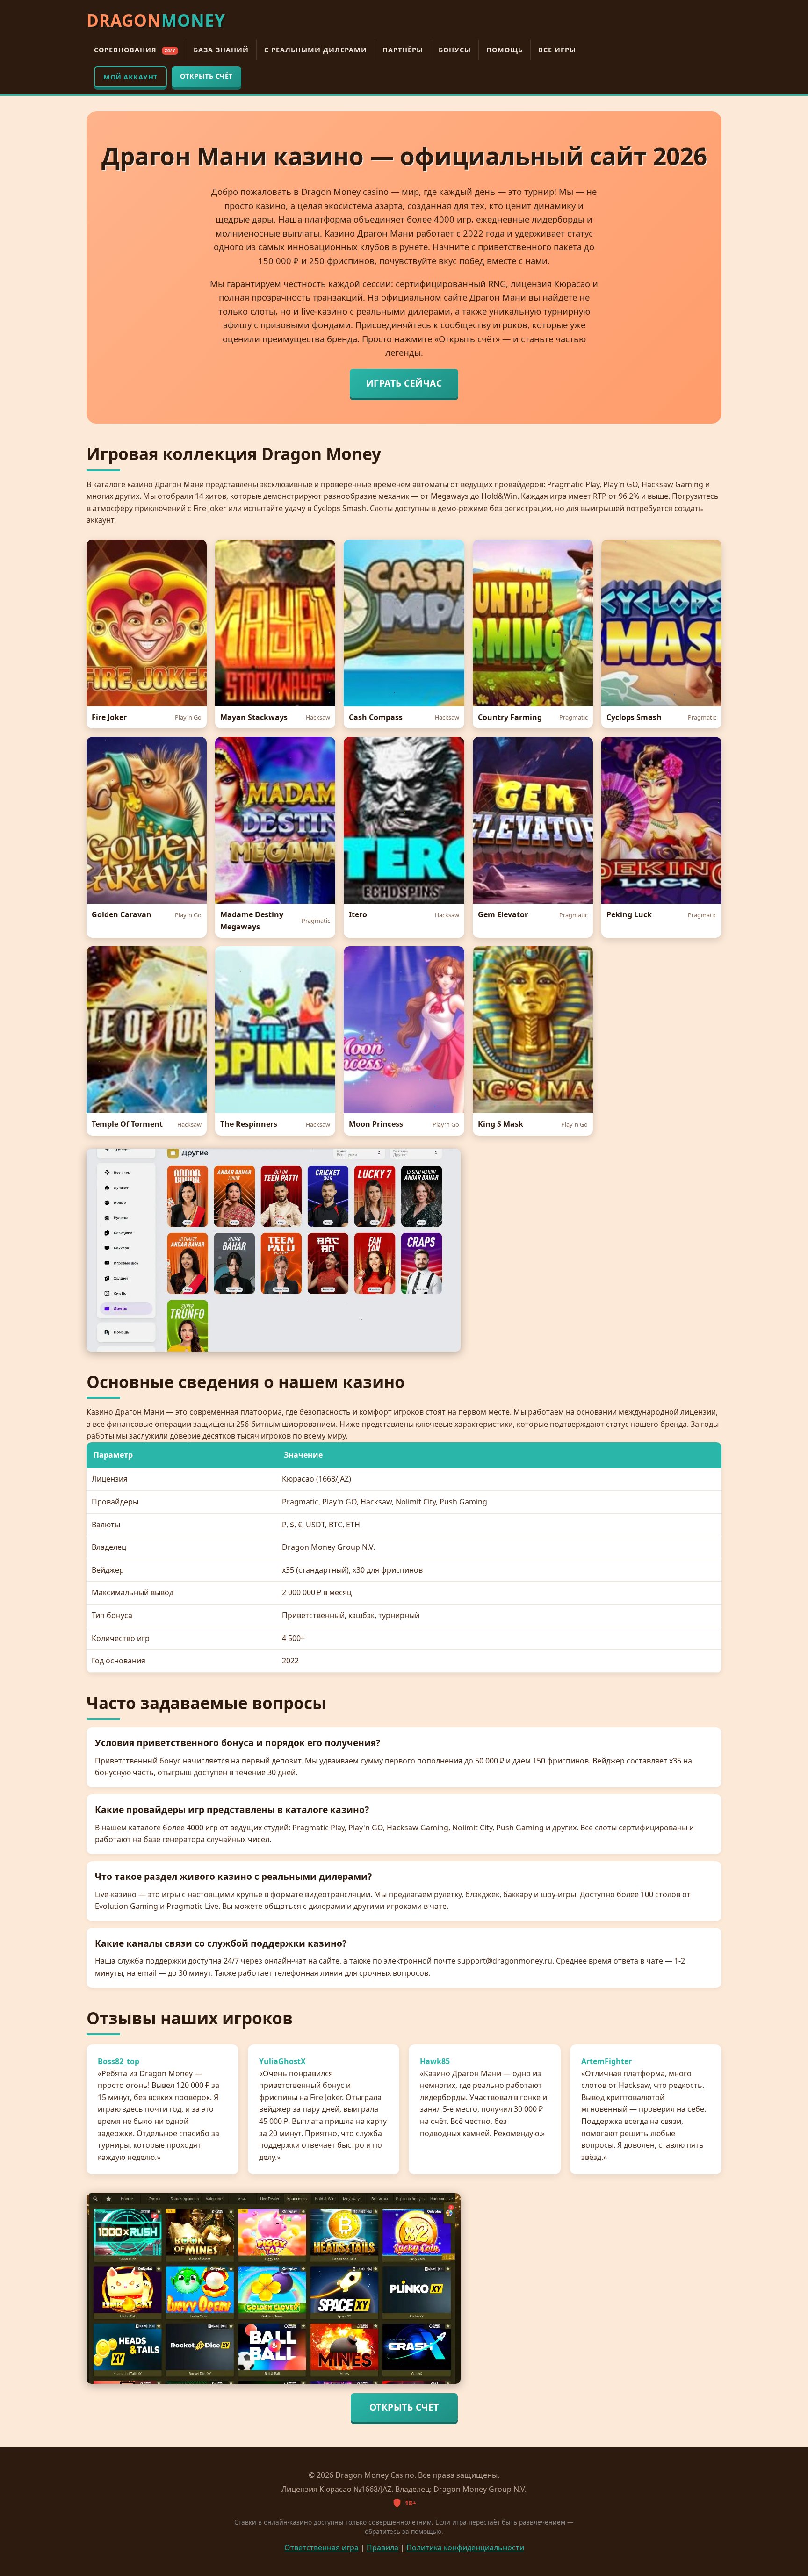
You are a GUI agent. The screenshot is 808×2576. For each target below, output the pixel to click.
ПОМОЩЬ (505, 50)
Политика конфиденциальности (465, 2547)
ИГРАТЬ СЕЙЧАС (404, 383)
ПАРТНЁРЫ (403, 50)
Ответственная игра (321, 2547)
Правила (382, 2547)
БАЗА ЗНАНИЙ (221, 50)
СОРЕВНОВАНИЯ (135, 50)
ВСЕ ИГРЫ (557, 50)
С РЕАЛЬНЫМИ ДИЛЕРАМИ (316, 50)
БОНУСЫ (455, 50)
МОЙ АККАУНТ (130, 77)
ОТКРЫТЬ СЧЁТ (206, 76)
